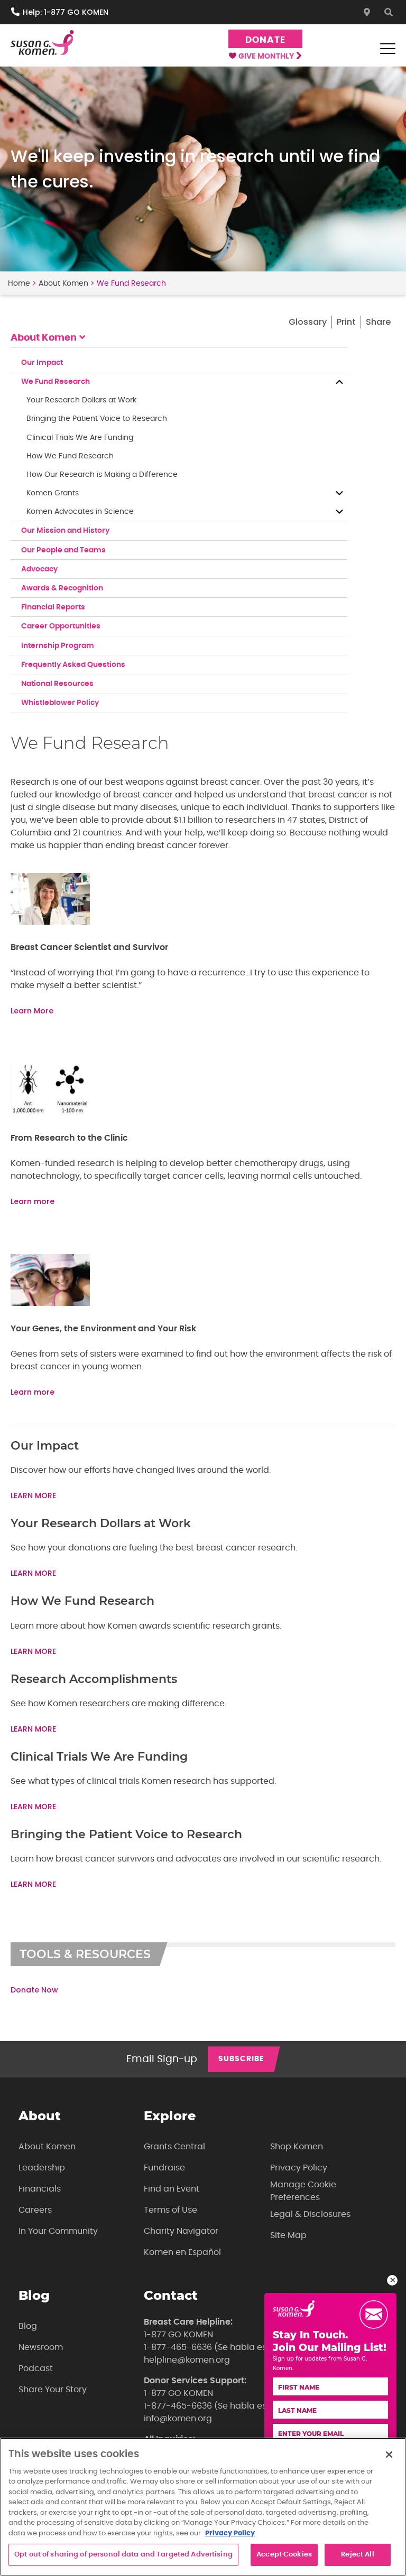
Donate (265, 40)
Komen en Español (182, 2252)
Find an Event (172, 2189)
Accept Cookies (284, 2555)
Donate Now (34, 1990)
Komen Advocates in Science (80, 512)
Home (19, 284)
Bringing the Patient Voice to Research (97, 419)
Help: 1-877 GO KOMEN (66, 12)
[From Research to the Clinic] (50, 1113)
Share (378, 322)
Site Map (288, 2235)
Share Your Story (53, 2390)
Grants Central (174, 2147)
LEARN (23, 1729)
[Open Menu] (387, 49)
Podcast (36, 2368)
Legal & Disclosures (310, 2214)
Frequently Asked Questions (73, 665)
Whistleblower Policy (60, 703)
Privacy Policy (299, 2168)
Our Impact (42, 363)
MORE (45, 1729)
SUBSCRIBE (241, 2059)
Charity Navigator (181, 2231)
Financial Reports (53, 607)
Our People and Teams (63, 550)
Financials (40, 2189)
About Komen (63, 284)
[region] (203, 2507)
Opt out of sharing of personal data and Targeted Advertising (123, 2555)
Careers (35, 2210)
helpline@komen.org (187, 2360)
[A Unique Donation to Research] (50, 1303)
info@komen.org (178, 2419)
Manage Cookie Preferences (303, 2191)
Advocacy (39, 569)
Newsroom (41, 2347)
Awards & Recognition (62, 588)
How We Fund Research (70, 456)
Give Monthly (267, 57)
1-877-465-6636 (178, 2347)
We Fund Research (56, 382)
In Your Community (58, 2231)
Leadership (42, 2168)
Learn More (32, 1011)
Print (346, 322)
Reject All (357, 2555)
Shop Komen (297, 2147)
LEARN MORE (33, 1496)
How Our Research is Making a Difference (102, 475)
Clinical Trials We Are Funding (80, 438)
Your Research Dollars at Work (81, 400)
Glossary (308, 322)
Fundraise (164, 2168)
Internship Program (58, 646)
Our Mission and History (65, 531)
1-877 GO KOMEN (178, 2335)
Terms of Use (170, 2210)
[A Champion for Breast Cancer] (50, 922)
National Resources (57, 684)
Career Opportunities (61, 626)
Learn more (33, 1201)
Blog (28, 2326)
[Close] (389, 2455)
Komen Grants (53, 493)
